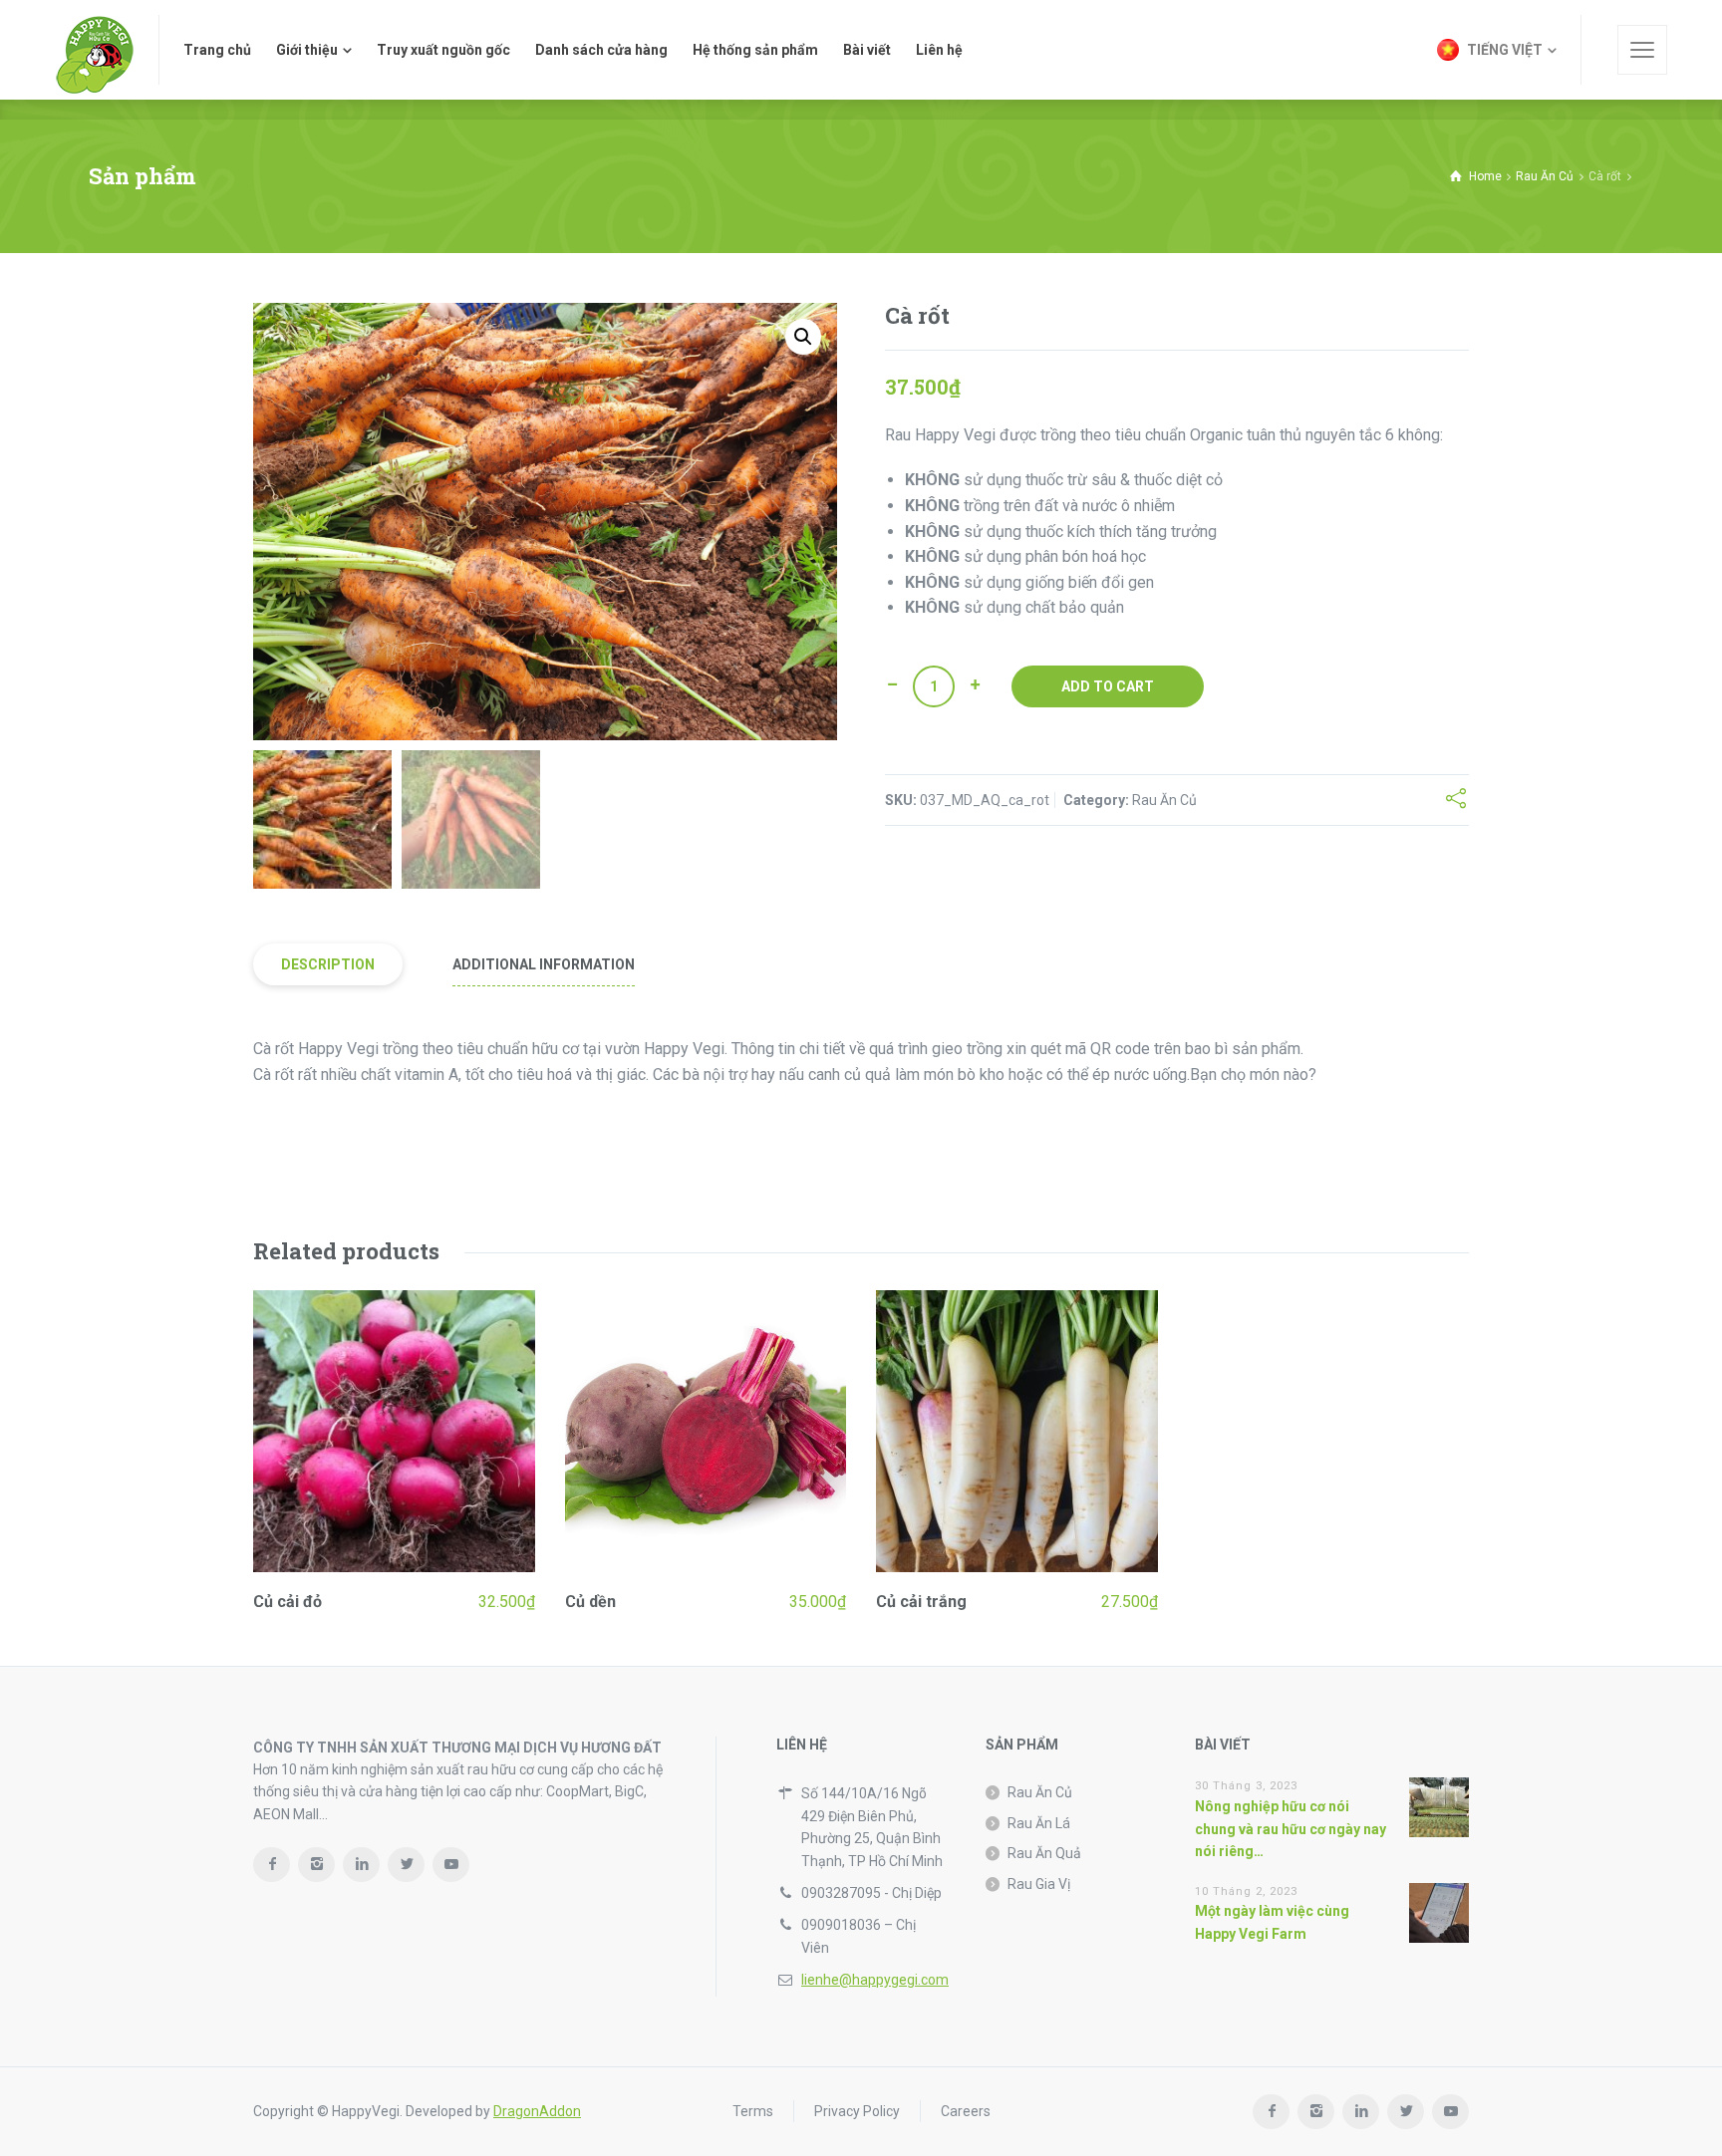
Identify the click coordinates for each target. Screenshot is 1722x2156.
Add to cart (1108, 686)
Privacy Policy (857, 2111)
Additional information (544, 964)
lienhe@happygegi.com (875, 1980)
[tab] (328, 965)
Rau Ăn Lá (1039, 1823)
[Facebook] (272, 1865)
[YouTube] (451, 1865)
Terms (753, 2111)
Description (328, 964)
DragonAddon (537, 2111)
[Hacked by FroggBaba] (95, 50)
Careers (966, 2111)
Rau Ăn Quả (1044, 1853)
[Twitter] (406, 1865)
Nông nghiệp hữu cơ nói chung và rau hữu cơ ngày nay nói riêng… (1291, 1829)
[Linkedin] (361, 1865)
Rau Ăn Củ (1545, 176)
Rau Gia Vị (1039, 1884)
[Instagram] (316, 1865)
